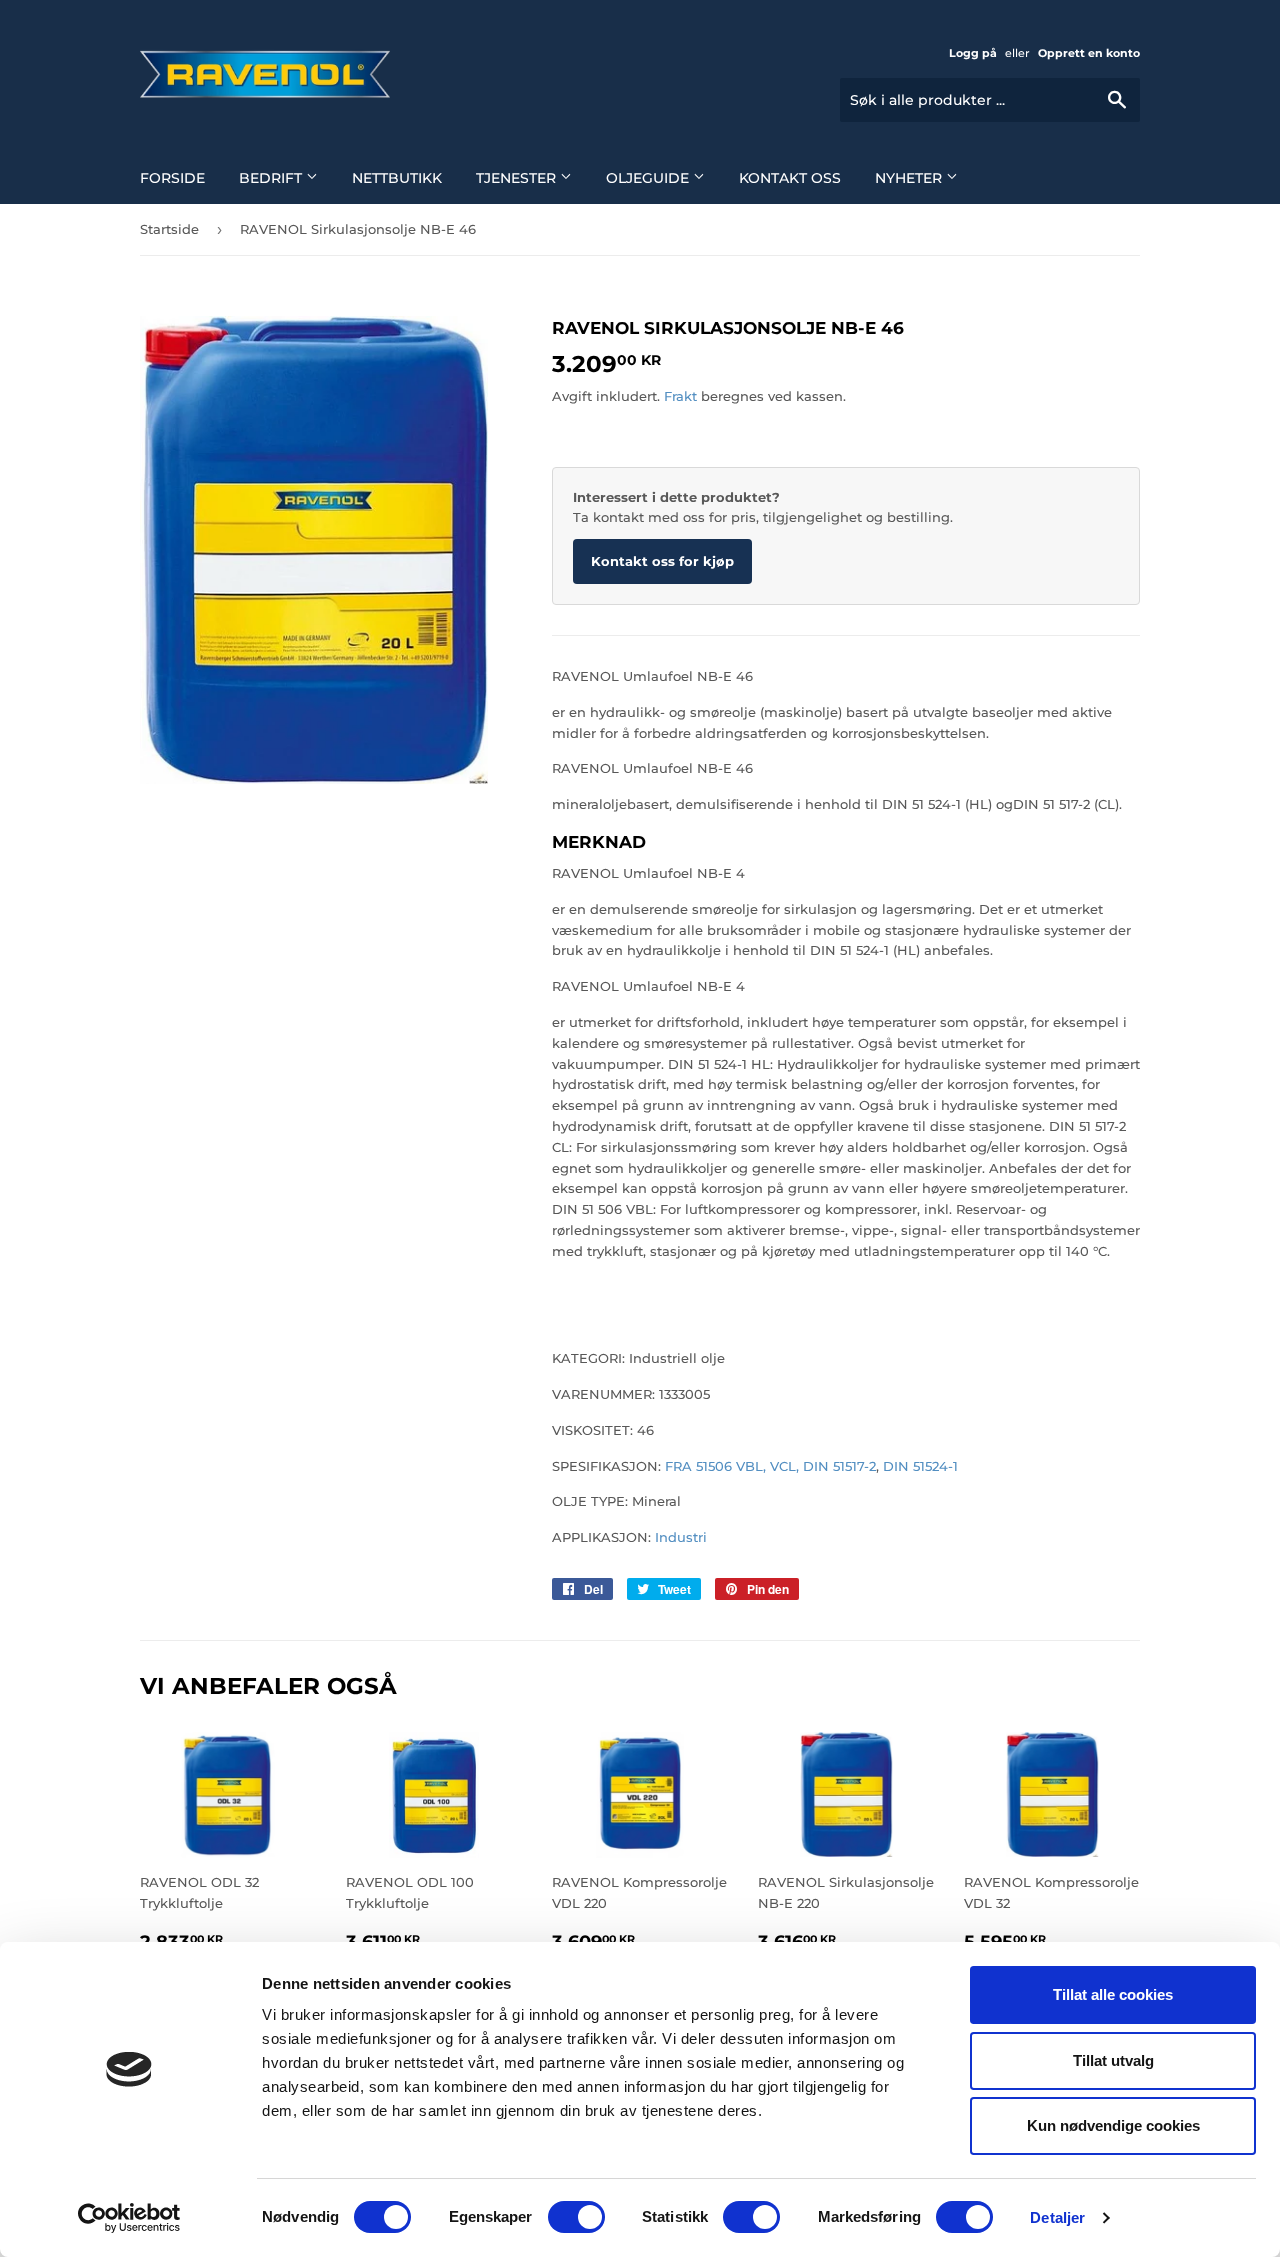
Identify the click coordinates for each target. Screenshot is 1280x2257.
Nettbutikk (397, 178)
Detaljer (1057, 2217)
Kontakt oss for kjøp (662, 561)
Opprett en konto (1089, 53)
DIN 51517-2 (839, 1466)
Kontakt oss (790, 178)
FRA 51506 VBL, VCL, (730, 1466)
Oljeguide (649, 178)
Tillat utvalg (1113, 2060)
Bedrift (272, 178)
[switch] (576, 2217)
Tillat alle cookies (1113, 1994)
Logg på (973, 53)
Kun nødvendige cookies (1113, 2125)
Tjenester (518, 178)
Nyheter (910, 178)
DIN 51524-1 (920, 1466)
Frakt (680, 396)
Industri (679, 1537)
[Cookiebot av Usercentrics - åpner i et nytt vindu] (129, 2218)
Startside (169, 229)
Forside (172, 178)
